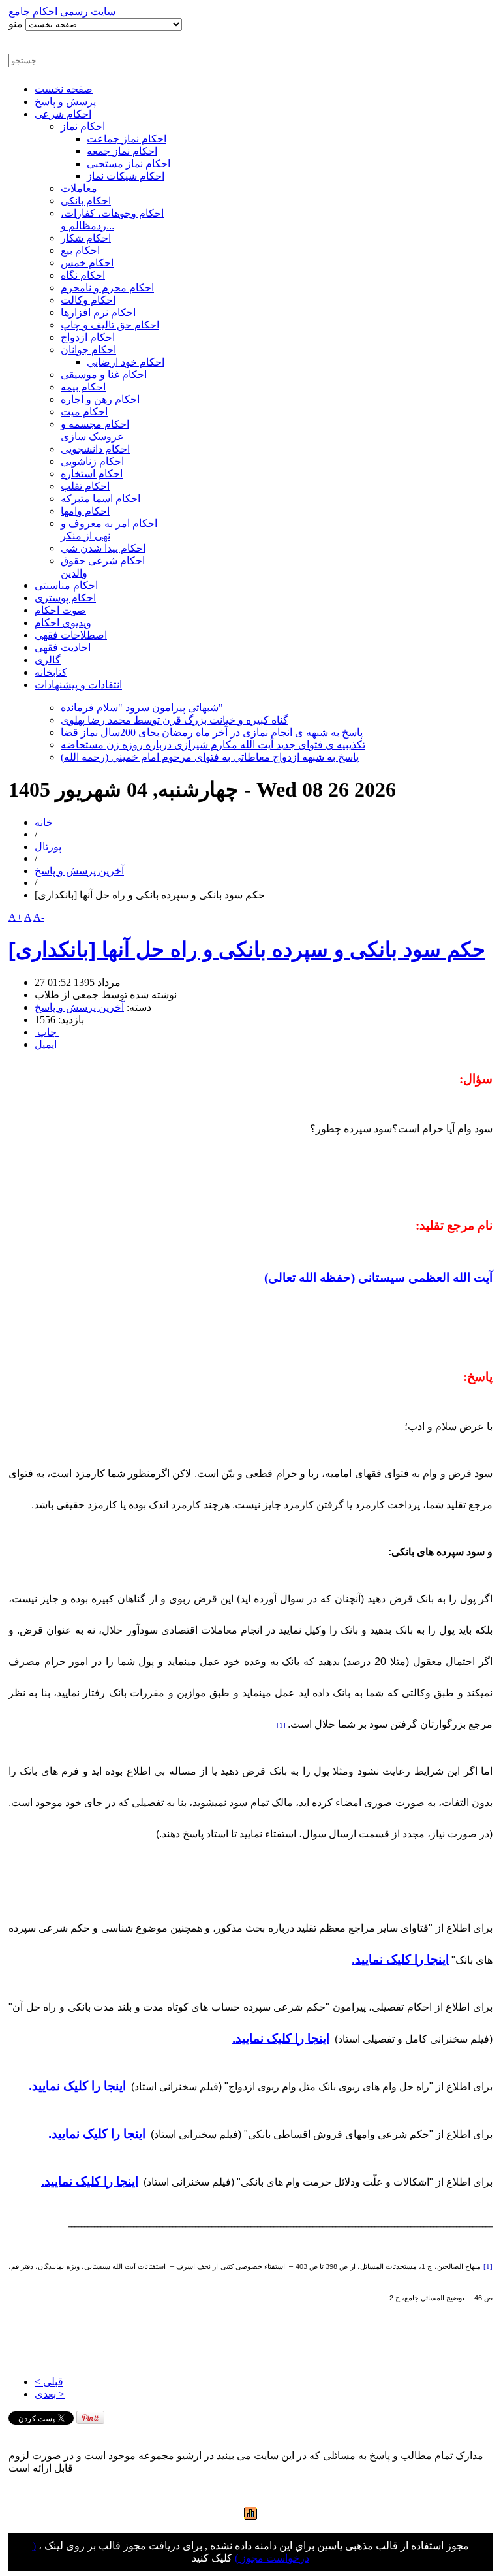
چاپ (47, 1032)
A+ (15, 917)
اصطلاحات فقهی (71, 635)
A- (39, 917)
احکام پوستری (65, 598)
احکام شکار (86, 238)
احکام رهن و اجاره (100, 399)
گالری (48, 660)
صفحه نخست (64, 89)
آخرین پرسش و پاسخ (79, 871)
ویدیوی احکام (63, 623)
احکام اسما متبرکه (100, 499)
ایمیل (46, 1044)
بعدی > (50, 2394)
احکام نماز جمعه (122, 151)
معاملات (79, 188)
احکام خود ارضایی (126, 362)
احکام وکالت (88, 300)
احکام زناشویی (92, 461)
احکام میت (84, 412)
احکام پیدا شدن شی (103, 548)
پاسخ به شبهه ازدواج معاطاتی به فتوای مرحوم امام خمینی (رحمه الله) (210, 757)
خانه (44, 822)
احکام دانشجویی (95, 449)
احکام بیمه (83, 387)
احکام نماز (83, 126)
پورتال (48, 847)
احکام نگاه (83, 275)
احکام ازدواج (88, 337)
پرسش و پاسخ (65, 102)
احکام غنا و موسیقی (104, 374)
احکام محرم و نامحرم (107, 288)
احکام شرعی (63, 114)
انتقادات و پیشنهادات (78, 685)
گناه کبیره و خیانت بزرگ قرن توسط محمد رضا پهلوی (175, 720)
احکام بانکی (86, 201)
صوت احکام (60, 610)
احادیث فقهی (63, 647)
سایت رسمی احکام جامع (62, 11)
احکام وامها (85, 511)
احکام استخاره (92, 474)
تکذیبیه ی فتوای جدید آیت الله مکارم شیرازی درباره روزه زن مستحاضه (213, 745)
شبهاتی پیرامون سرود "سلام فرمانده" (142, 708)
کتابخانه (51, 672)
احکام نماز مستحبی (129, 164)
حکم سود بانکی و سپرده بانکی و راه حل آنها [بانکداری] (247, 949)
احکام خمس (87, 263)
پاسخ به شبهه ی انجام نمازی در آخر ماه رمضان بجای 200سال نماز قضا (212, 732)
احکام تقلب (85, 486)
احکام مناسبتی (66, 585)
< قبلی (49, 2382)
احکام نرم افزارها (98, 312)
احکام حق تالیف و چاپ (110, 325)
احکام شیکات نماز (126, 176)
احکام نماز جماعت (127, 139)
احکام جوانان (88, 350)
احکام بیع (80, 250)
